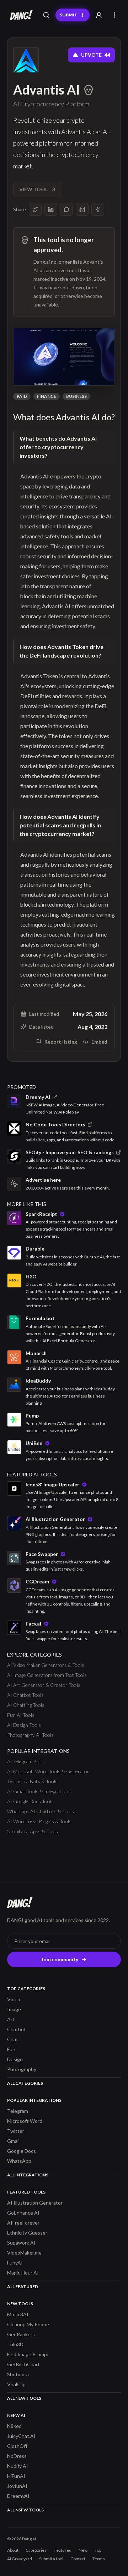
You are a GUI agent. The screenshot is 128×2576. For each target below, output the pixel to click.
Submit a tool (51, 2559)
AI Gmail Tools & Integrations (39, 1791)
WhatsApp (19, 2161)
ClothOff (17, 2446)
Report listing (61, 1042)
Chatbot (17, 2029)
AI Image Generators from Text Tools (47, 1675)
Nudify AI (18, 2466)
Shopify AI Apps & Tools (33, 1831)
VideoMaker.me (24, 2253)
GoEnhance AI (23, 2213)
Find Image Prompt (28, 2354)
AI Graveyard (20, 2559)
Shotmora (18, 2374)
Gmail (13, 2141)
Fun (11, 2049)
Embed (99, 1042)
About (13, 2550)
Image (14, 2009)
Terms (99, 2559)
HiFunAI (16, 2476)
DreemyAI (18, 2496)
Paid (22, 396)
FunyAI (15, 2263)
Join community (60, 1959)
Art (11, 2019)
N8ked (14, 2426)
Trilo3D (15, 2344)
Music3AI (18, 2314)
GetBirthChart (23, 2364)
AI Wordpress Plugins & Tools (39, 1821)
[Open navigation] (114, 15)
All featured (23, 2286)
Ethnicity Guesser (27, 2233)
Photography (22, 2069)
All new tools (24, 2398)
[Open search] (46, 15)
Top (98, 2550)
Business (76, 396)
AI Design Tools (24, 1725)
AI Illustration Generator (35, 2203)
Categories (36, 2550)
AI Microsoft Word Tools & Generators (49, 1771)
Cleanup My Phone (28, 2324)
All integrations (28, 2175)
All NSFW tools (25, 2510)
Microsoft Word (25, 2121)
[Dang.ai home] (20, 15)
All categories (25, 2083)
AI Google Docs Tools (30, 1801)
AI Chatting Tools (26, 1705)
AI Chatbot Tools (25, 1695)
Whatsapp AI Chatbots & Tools (41, 1811)
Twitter (16, 2131)
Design (15, 2059)
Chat (13, 2039)
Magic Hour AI (23, 2273)
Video (14, 1999)
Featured (63, 2550)
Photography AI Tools (30, 1735)
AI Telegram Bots (25, 1761)
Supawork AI (21, 2243)
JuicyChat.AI (21, 2436)
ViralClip (16, 2384)
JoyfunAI (17, 2486)
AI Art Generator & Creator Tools (44, 1685)
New (83, 2550)
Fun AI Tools (21, 1715)
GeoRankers (21, 2334)
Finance (47, 396)
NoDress (17, 2456)
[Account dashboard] (99, 15)
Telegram (18, 2111)
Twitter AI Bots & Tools (32, 1781)
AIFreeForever (23, 2223)
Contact (78, 2559)
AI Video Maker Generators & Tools (46, 1665)
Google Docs (22, 2151)
